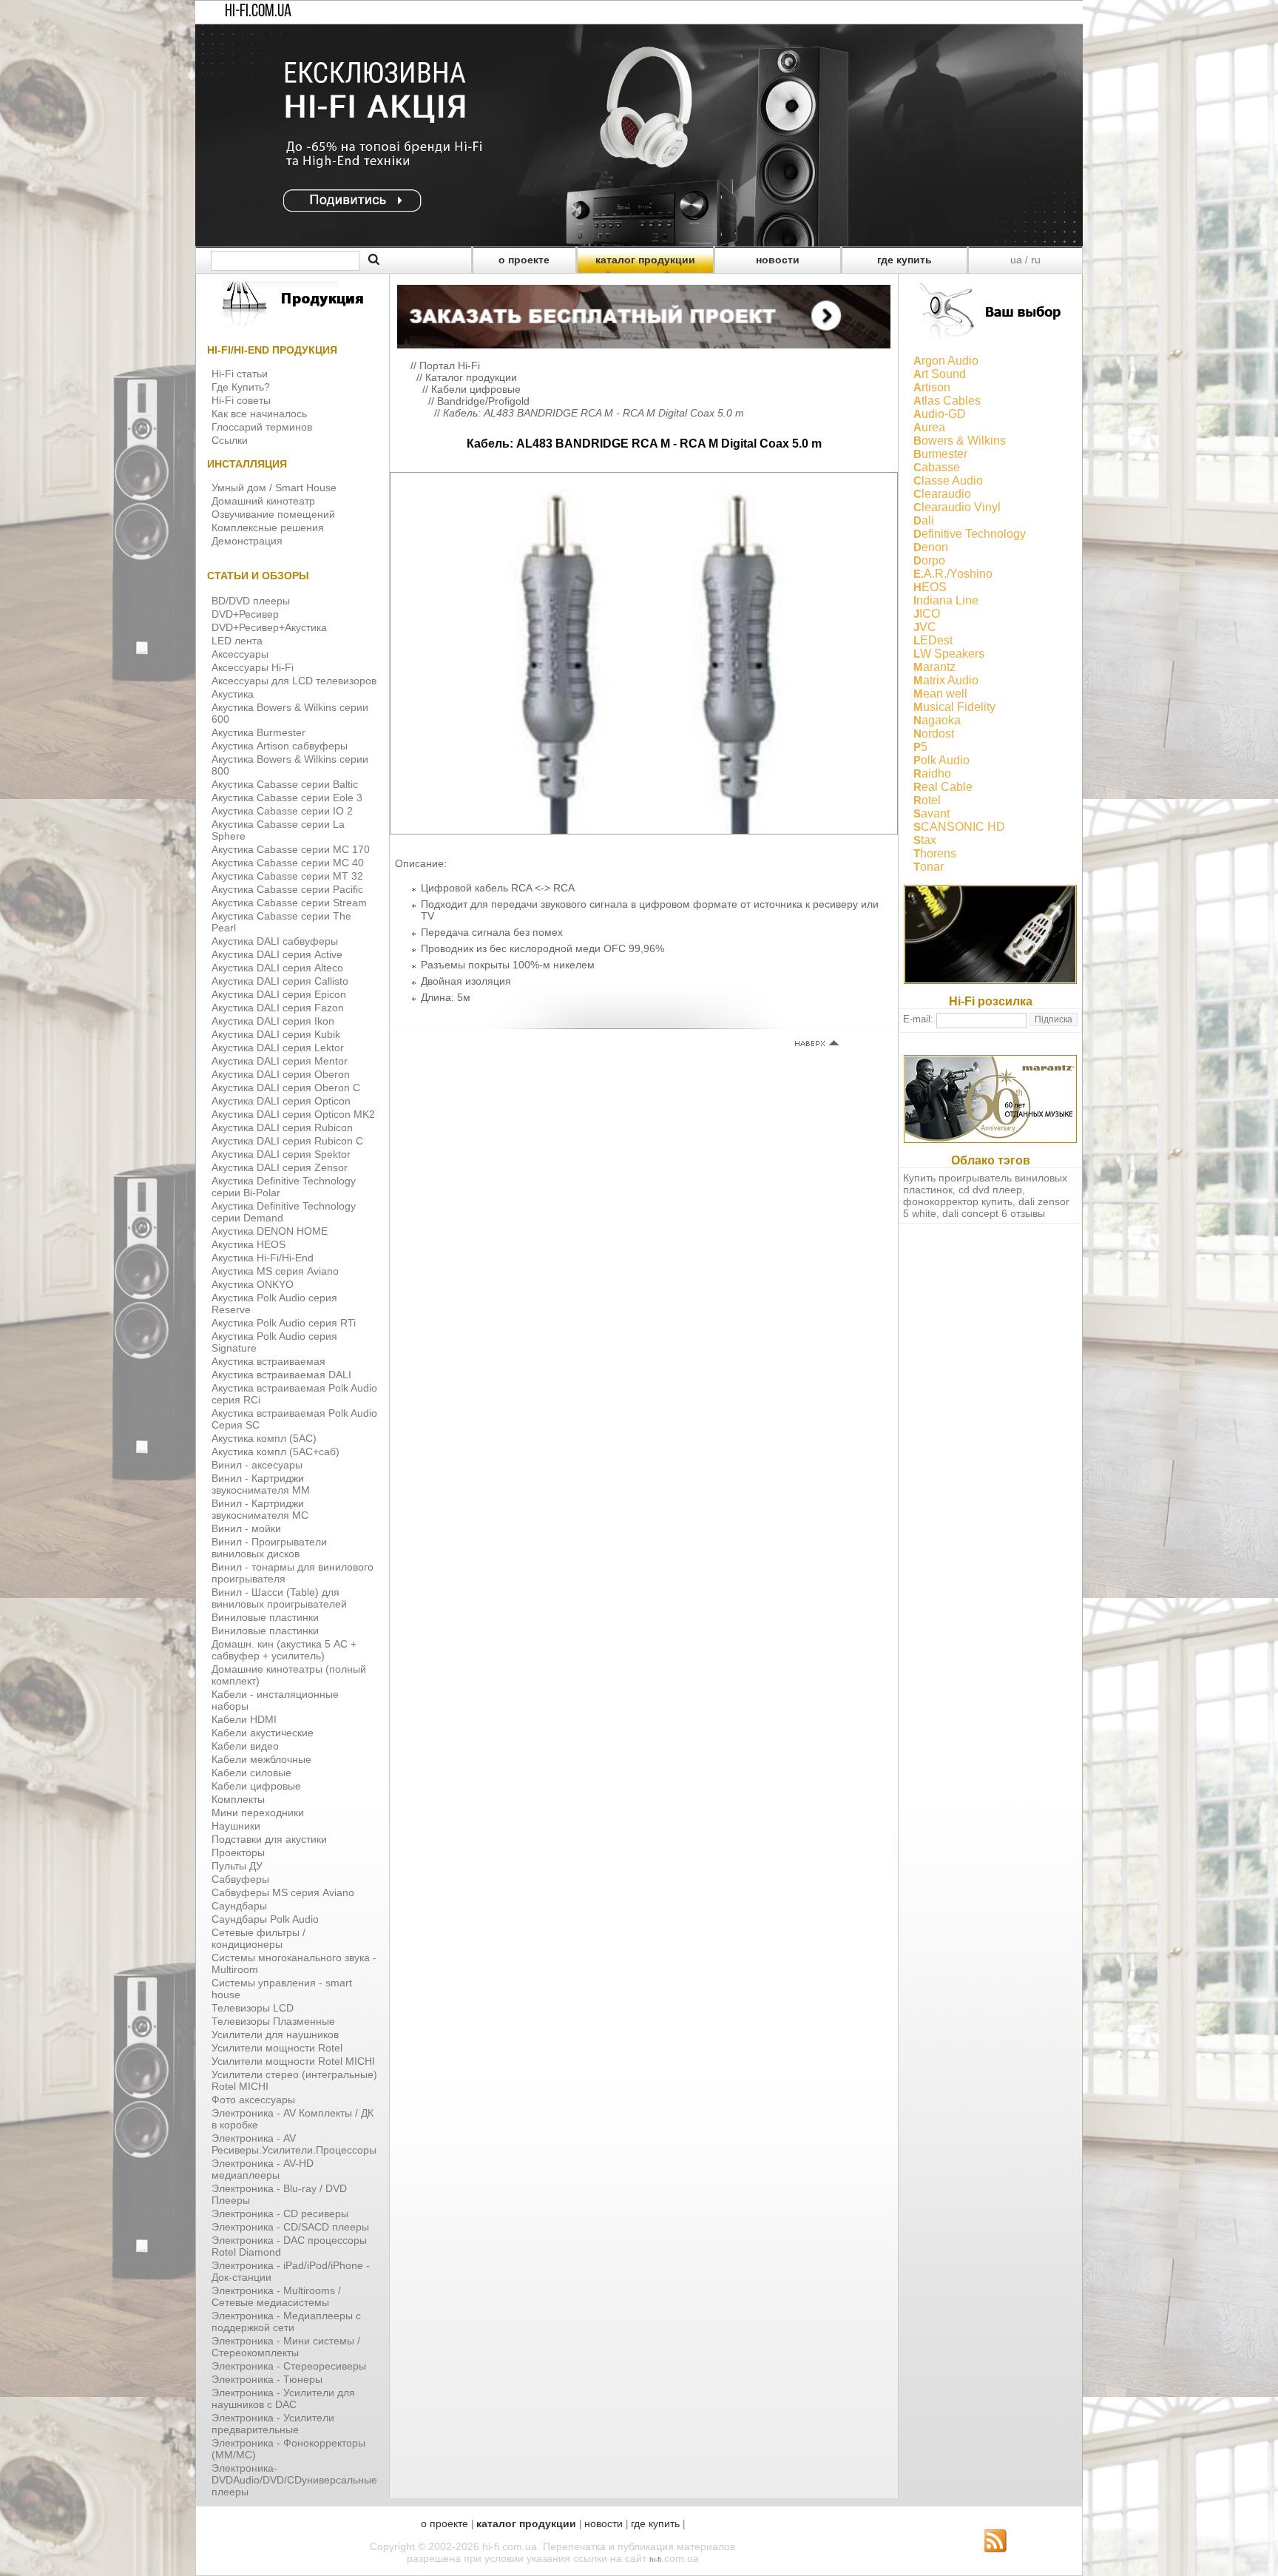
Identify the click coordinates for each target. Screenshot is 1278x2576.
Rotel (927, 800)
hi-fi (655, 2559)
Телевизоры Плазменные (273, 2021)
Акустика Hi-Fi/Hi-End (263, 1258)
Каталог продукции (471, 377)
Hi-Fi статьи (240, 374)
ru (1036, 260)
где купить (905, 260)
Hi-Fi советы (241, 400)
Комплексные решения (268, 527)
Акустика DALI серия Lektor (278, 1048)
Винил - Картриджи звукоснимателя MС (260, 1509)
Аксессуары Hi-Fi (253, 667)
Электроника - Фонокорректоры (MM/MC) (288, 2449)
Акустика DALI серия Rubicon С (287, 1141)
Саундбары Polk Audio (265, 1919)
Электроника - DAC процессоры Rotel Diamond (289, 2246)
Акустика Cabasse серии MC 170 (291, 849)
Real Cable (943, 787)
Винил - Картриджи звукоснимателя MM (261, 1484)
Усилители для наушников (275, 2034)
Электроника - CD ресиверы (280, 2213)
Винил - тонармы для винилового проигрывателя (293, 1573)
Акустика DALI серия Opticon (281, 1101)
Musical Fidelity (954, 707)
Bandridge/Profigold (483, 401)
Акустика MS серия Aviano (275, 1271)
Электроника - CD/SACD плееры (290, 2227)
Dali (924, 520)
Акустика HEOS (248, 1244)
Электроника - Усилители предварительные (273, 2424)
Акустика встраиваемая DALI (281, 1375)
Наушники (236, 1826)
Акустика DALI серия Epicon (279, 994)
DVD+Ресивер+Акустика (269, 627)
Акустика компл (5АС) (264, 1438)
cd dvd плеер (990, 1190)
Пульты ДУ (237, 1866)
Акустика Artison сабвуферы (280, 746)
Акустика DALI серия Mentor (280, 1061)
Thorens (935, 853)
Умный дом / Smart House (274, 488)
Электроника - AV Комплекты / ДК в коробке (293, 2119)
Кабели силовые (251, 1773)
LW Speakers (949, 654)
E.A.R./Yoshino (953, 574)
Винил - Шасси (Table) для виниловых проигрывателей (279, 1598)
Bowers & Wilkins (960, 441)
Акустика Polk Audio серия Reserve (274, 1304)
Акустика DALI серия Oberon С (286, 1088)
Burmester (940, 454)
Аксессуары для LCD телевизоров (294, 681)
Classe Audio (948, 481)
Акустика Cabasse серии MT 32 (287, 876)
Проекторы (238, 1852)
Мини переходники (258, 1813)
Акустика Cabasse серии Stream (289, 903)
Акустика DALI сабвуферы (275, 941)
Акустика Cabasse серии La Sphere (278, 830)
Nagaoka (937, 720)
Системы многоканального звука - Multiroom (294, 1963)
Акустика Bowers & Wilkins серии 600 (290, 713)
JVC (925, 627)
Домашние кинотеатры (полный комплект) (289, 1675)
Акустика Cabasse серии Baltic (285, 784)
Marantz (934, 667)
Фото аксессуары (253, 2100)
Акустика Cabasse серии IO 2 (282, 811)
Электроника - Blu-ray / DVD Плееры (279, 2194)
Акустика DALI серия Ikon (273, 1021)
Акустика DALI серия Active (277, 954)
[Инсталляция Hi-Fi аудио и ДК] (644, 313)
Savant (932, 813)
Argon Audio (946, 361)
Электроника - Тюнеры (267, 2379)
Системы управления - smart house (282, 1989)
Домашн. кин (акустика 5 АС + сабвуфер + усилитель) (284, 1650)
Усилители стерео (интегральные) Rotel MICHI (294, 2080)
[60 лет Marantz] (990, 1139)
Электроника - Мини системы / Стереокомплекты (286, 2347)
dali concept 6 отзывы (994, 1213)
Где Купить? (241, 387)
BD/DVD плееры (251, 601)
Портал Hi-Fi (450, 365)
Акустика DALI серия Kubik (276, 1034)
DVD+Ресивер (245, 614)
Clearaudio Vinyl (957, 507)
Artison (932, 387)
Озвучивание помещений (273, 514)
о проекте (524, 260)
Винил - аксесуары (257, 1465)
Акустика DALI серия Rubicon (282, 1127)
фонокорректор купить (958, 1201)
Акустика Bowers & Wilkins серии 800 (290, 765)
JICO (927, 614)
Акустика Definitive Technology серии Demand (284, 1212)
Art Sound (940, 374)
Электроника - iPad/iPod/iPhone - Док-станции (291, 2271)
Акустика (233, 694)
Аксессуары (240, 654)
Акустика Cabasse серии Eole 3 (287, 798)
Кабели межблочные (261, 1759)
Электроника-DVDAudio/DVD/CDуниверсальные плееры (294, 2480)
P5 (920, 747)
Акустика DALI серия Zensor (280, 1167)
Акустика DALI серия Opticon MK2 (293, 1114)
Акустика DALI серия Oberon (281, 1074)
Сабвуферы (240, 1879)
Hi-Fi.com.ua (258, 12)
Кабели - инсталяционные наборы (275, 1700)
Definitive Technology (970, 534)
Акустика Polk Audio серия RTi (284, 1323)
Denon (931, 547)
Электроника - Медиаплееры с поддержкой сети (286, 2322)
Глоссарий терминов (262, 427)
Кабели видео (245, 1746)
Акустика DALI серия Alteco (277, 968)
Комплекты (238, 1799)
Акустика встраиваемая (268, 1361)
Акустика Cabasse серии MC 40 (288, 863)
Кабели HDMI (244, 1719)
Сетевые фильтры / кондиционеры (258, 1938)
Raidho (932, 773)
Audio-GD (940, 414)
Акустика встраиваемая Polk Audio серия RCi (294, 1394)
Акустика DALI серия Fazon (278, 1008)
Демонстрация (247, 541)
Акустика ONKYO (253, 1284)
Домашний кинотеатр (263, 501)
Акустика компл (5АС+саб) (275, 1451)
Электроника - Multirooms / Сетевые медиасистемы (276, 2296)
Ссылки (230, 440)
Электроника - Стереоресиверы (289, 2366)
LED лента (237, 641)
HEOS (930, 587)
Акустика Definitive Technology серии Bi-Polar (284, 1187)
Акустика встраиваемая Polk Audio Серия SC (294, 1419)
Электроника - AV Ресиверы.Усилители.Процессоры (294, 2144)
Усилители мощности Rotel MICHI (293, 2061)
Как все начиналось (259, 414)
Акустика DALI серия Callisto (280, 981)
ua (1016, 260)
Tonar (929, 867)
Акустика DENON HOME (270, 1231)
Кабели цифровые (256, 1786)
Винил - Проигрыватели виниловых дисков (269, 1548)
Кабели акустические (263, 1733)
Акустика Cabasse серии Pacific (287, 889)
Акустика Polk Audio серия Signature (274, 1342)
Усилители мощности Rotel (277, 2048)
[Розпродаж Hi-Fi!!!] (639, 243)
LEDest (933, 640)
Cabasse (937, 467)
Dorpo (929, 560)
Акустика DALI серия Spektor (281, 1154)
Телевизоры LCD (253, 2008)
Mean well (940, 694)
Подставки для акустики (269, 1839)
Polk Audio (941, 760)
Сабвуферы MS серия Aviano (283, 1892)
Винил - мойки (246, 1528)
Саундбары (239, 1906)
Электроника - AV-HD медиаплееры (263, 2169)
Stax (925, 840)
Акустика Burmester (258, 732)
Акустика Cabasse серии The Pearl (281, 922)
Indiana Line (946, 600)
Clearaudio (942, 494)
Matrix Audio (946, 680)
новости (778, 260)
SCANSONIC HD (959, 827)
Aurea (929, 427)
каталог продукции (645, 260)
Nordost (934, 734)
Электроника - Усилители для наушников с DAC (283, 2398)
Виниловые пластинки (265, 1617)
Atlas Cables (947, 401)
